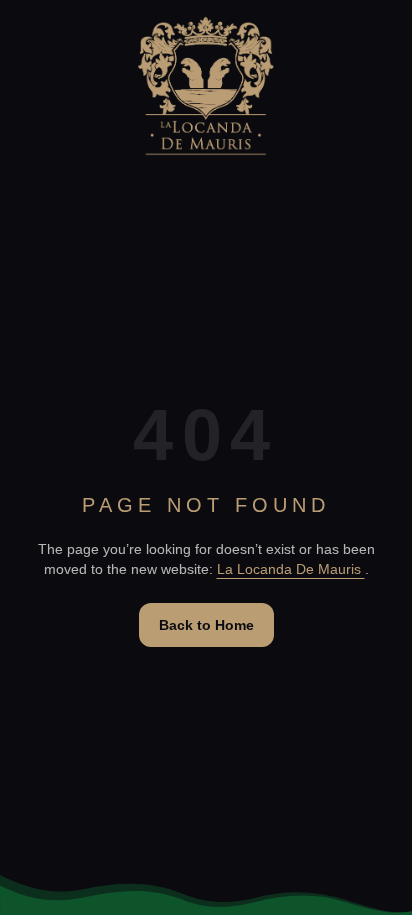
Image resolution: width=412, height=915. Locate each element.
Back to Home (206, 625)
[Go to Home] (206, 86)
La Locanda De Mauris (291, 569)
